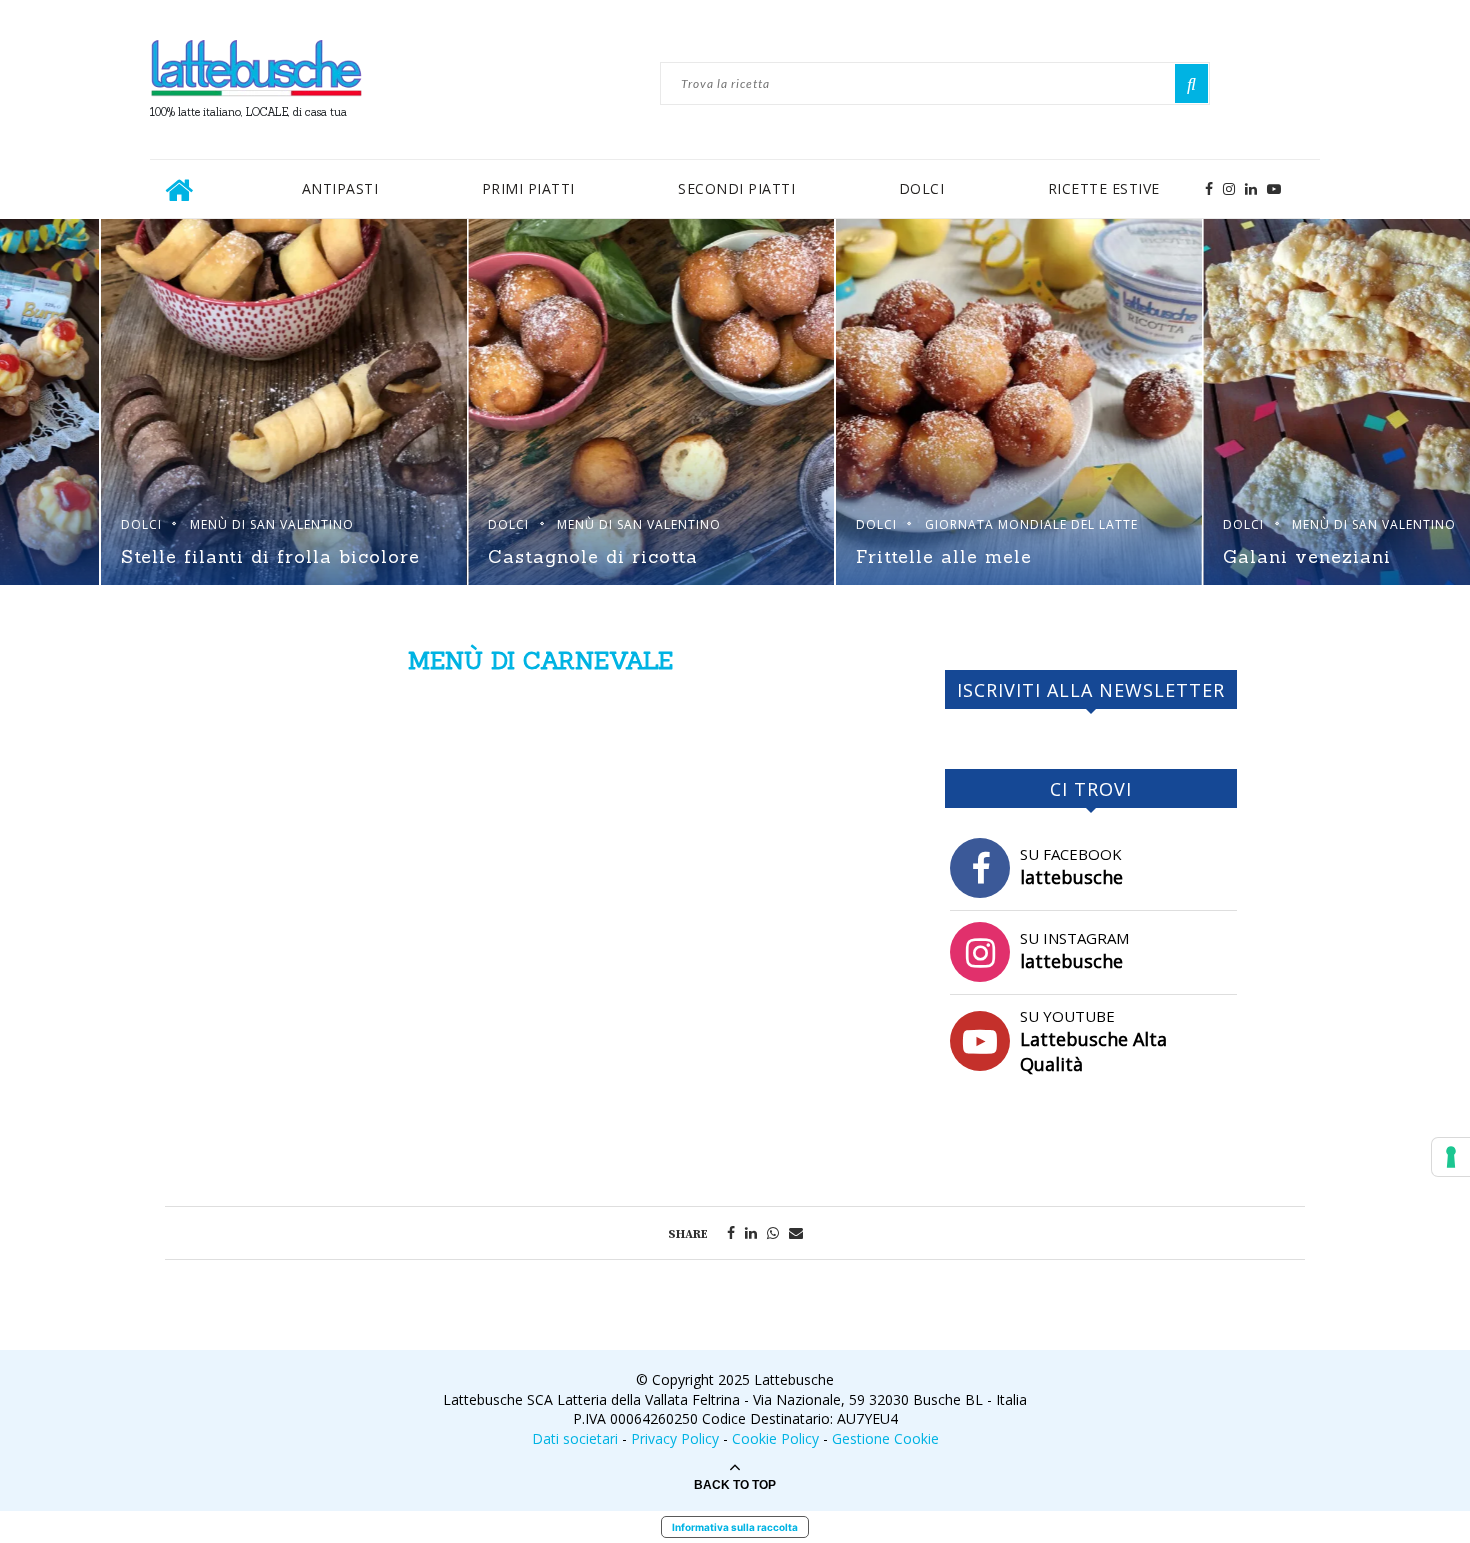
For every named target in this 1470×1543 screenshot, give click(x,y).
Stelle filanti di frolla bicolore (904, 556)
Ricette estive (1104, 188)
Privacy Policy (675, 1438)
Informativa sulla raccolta (735, 1527)
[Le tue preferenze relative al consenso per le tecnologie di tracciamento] (1451, 1157)
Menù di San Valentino (171, 501)
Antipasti (340, 188)
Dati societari (575, 1438)
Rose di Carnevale (478, 556)
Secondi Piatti (736, 188)
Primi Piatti (528, 188)
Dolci (922, 188)
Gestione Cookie (885, 1438)
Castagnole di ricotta (1228, 556)
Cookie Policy (775, 1438)
